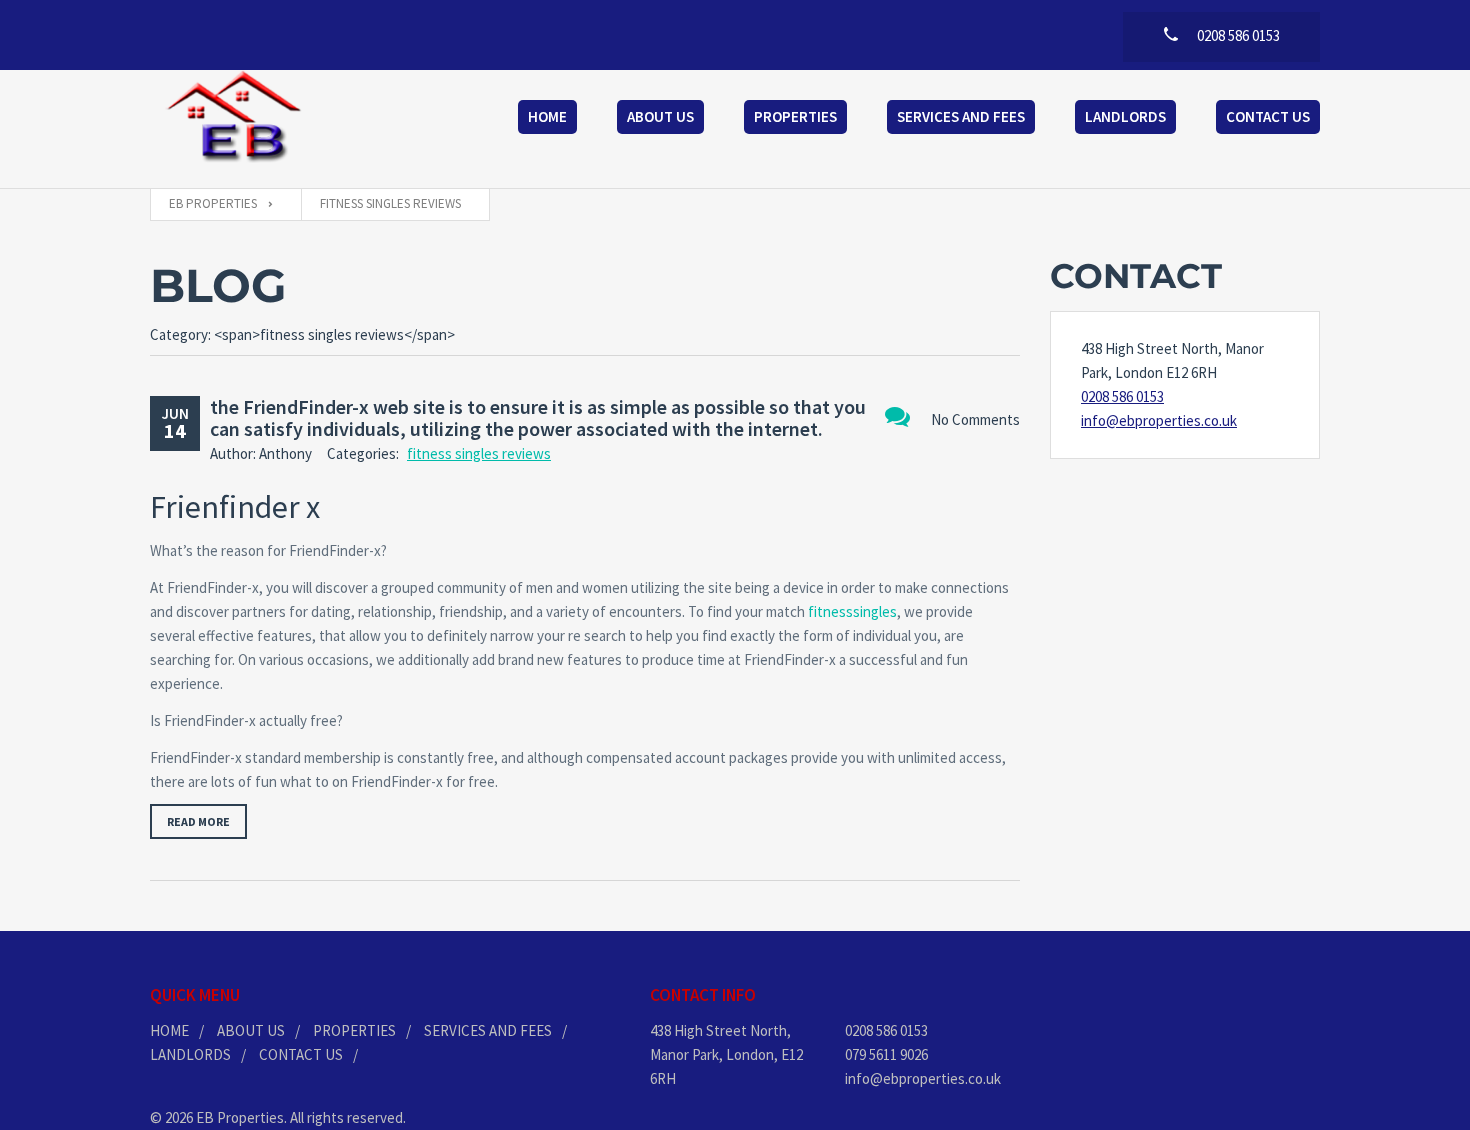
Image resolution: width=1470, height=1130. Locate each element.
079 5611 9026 (886, 1054)
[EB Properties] (235, 119)
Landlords (1125, 116)
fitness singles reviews (479, 453)
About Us (660, 116)
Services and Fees (961, 116)
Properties (795, 116)
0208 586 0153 (1122, 396)
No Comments (975, 419)
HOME (169, 1030)
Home (547, 116)
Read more (198, 821)
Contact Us (1268, 116)
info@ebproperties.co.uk (1159, 420)
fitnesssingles (852, 611)
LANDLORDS (190, 1054)
